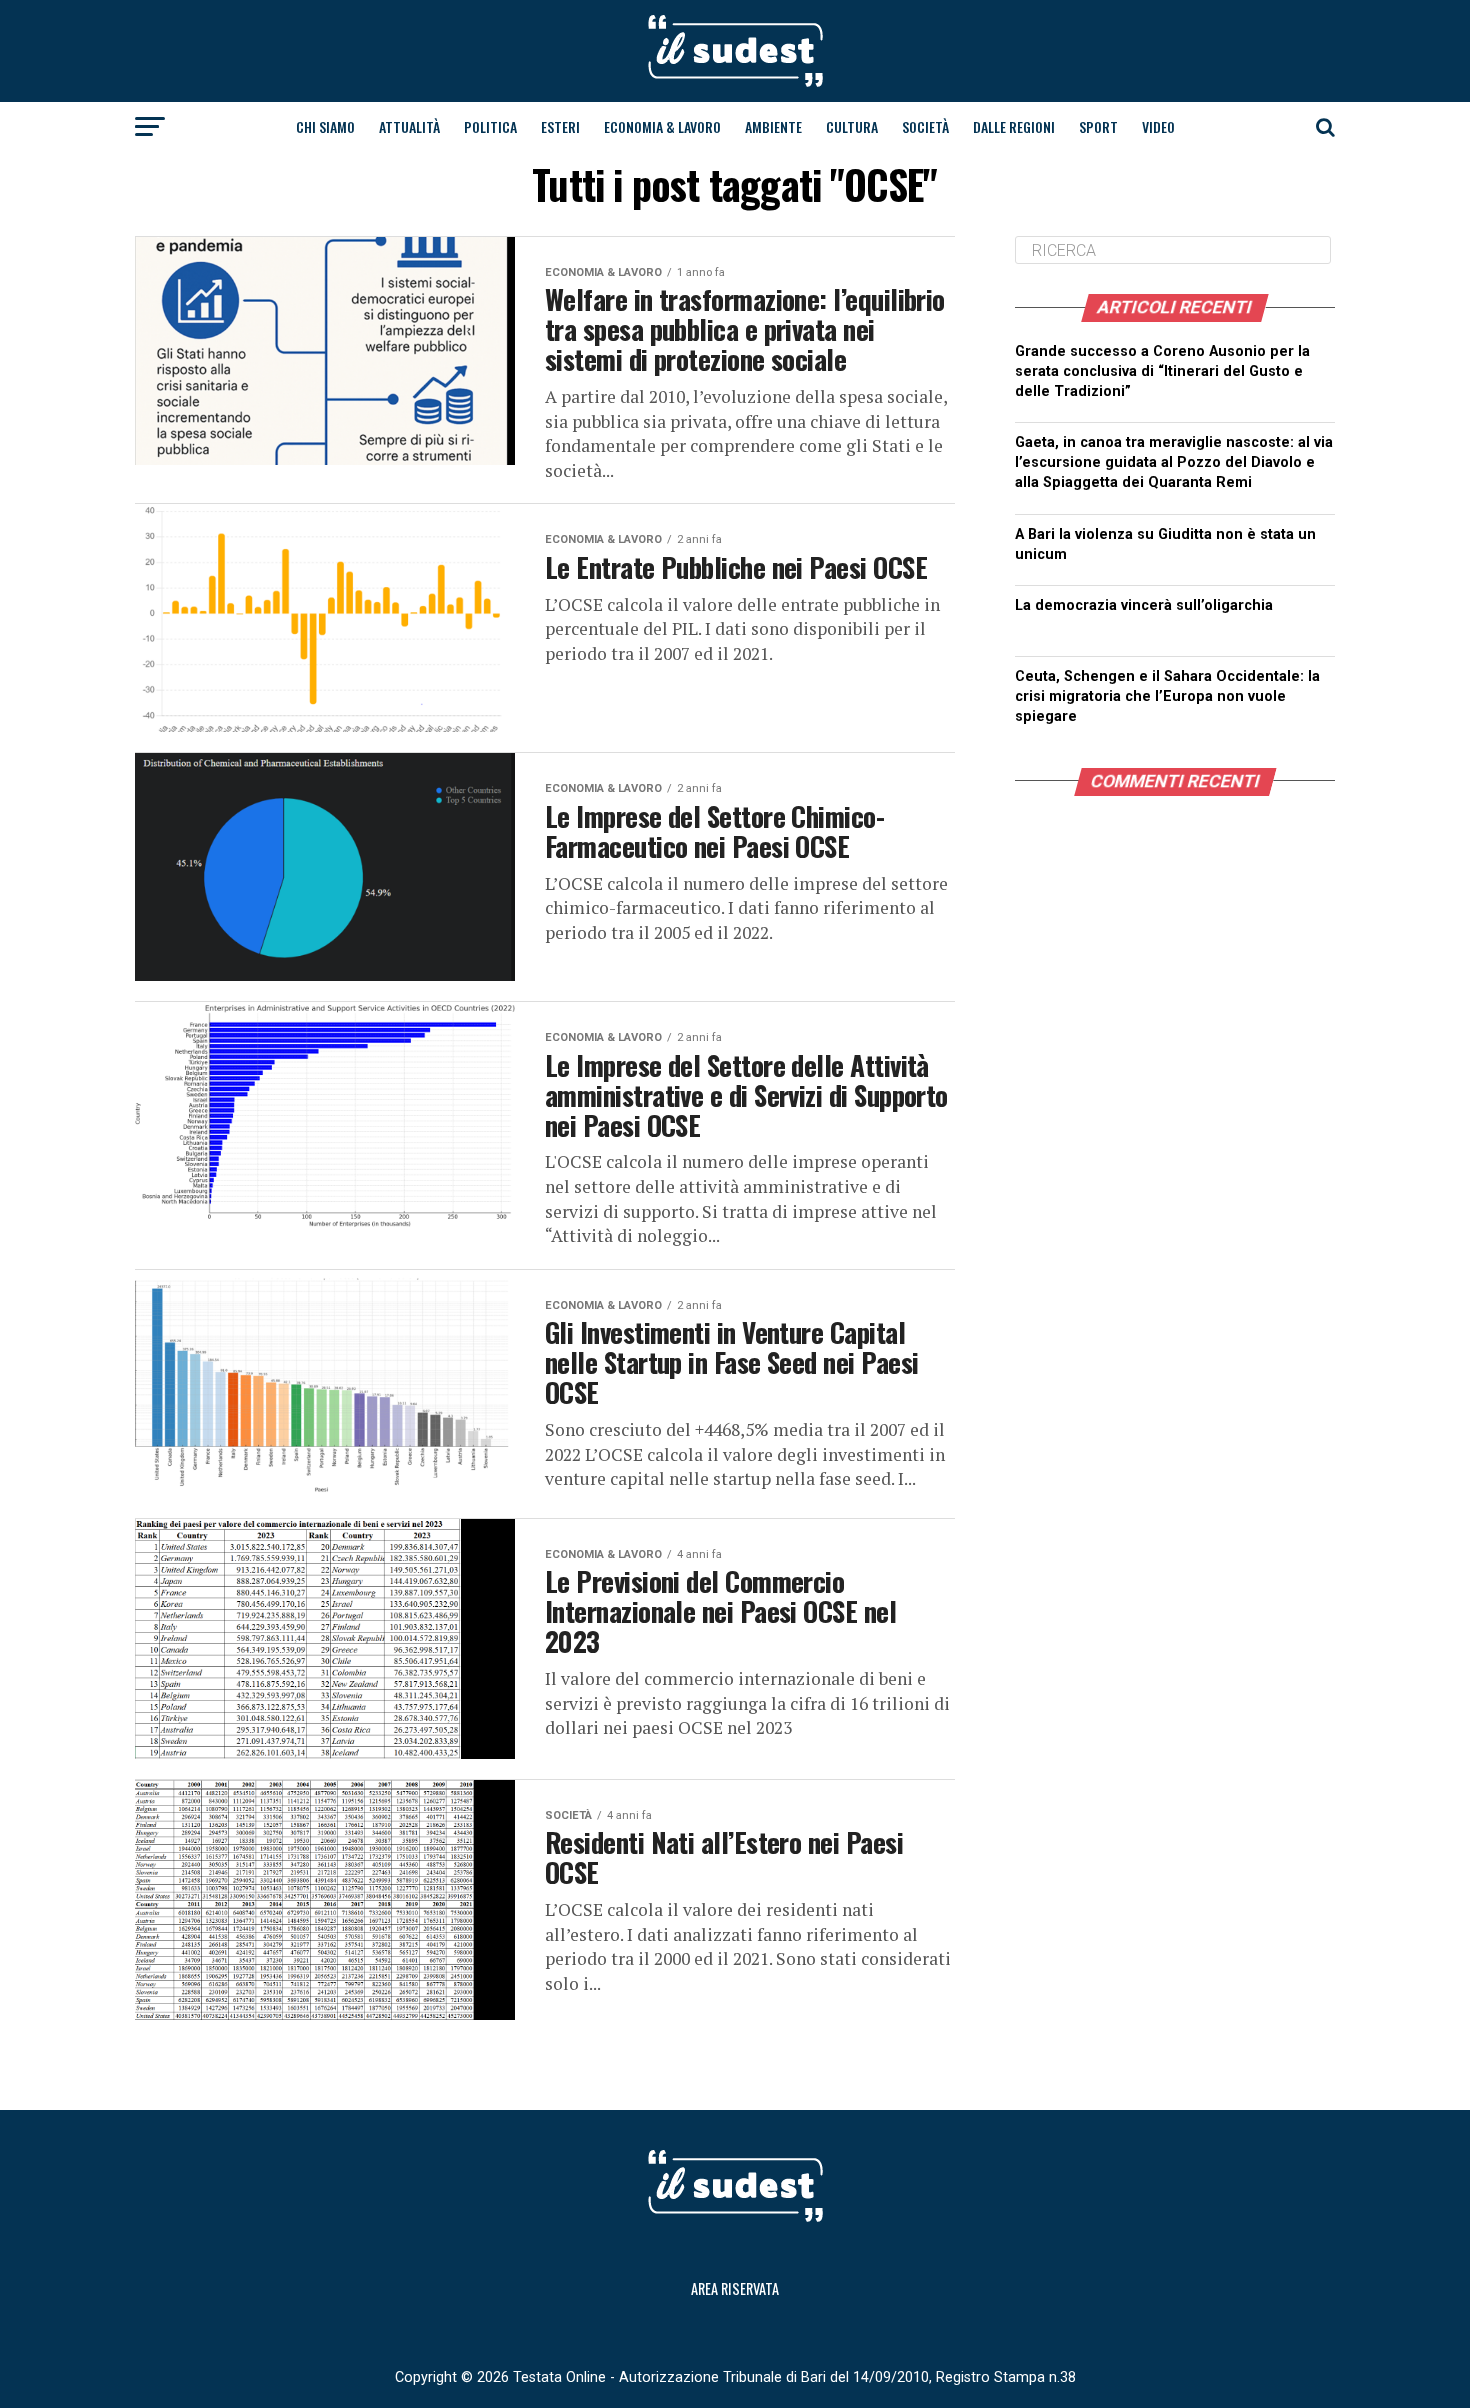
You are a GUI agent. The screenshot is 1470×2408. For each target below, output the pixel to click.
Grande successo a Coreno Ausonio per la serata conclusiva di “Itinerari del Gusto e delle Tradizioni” (1162, 371)
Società (925, 126)
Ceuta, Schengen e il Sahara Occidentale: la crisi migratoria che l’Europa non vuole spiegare (1167, 696)
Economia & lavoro (662, 126)
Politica (490, 126)
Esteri (560, 126)
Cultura (852, 126)
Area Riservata (735, 2288)
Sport (1098, 126)
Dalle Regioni (1014, 126)
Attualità (409, 126)
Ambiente (773, 126)
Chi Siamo (325, 126)
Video (1158, 126)
